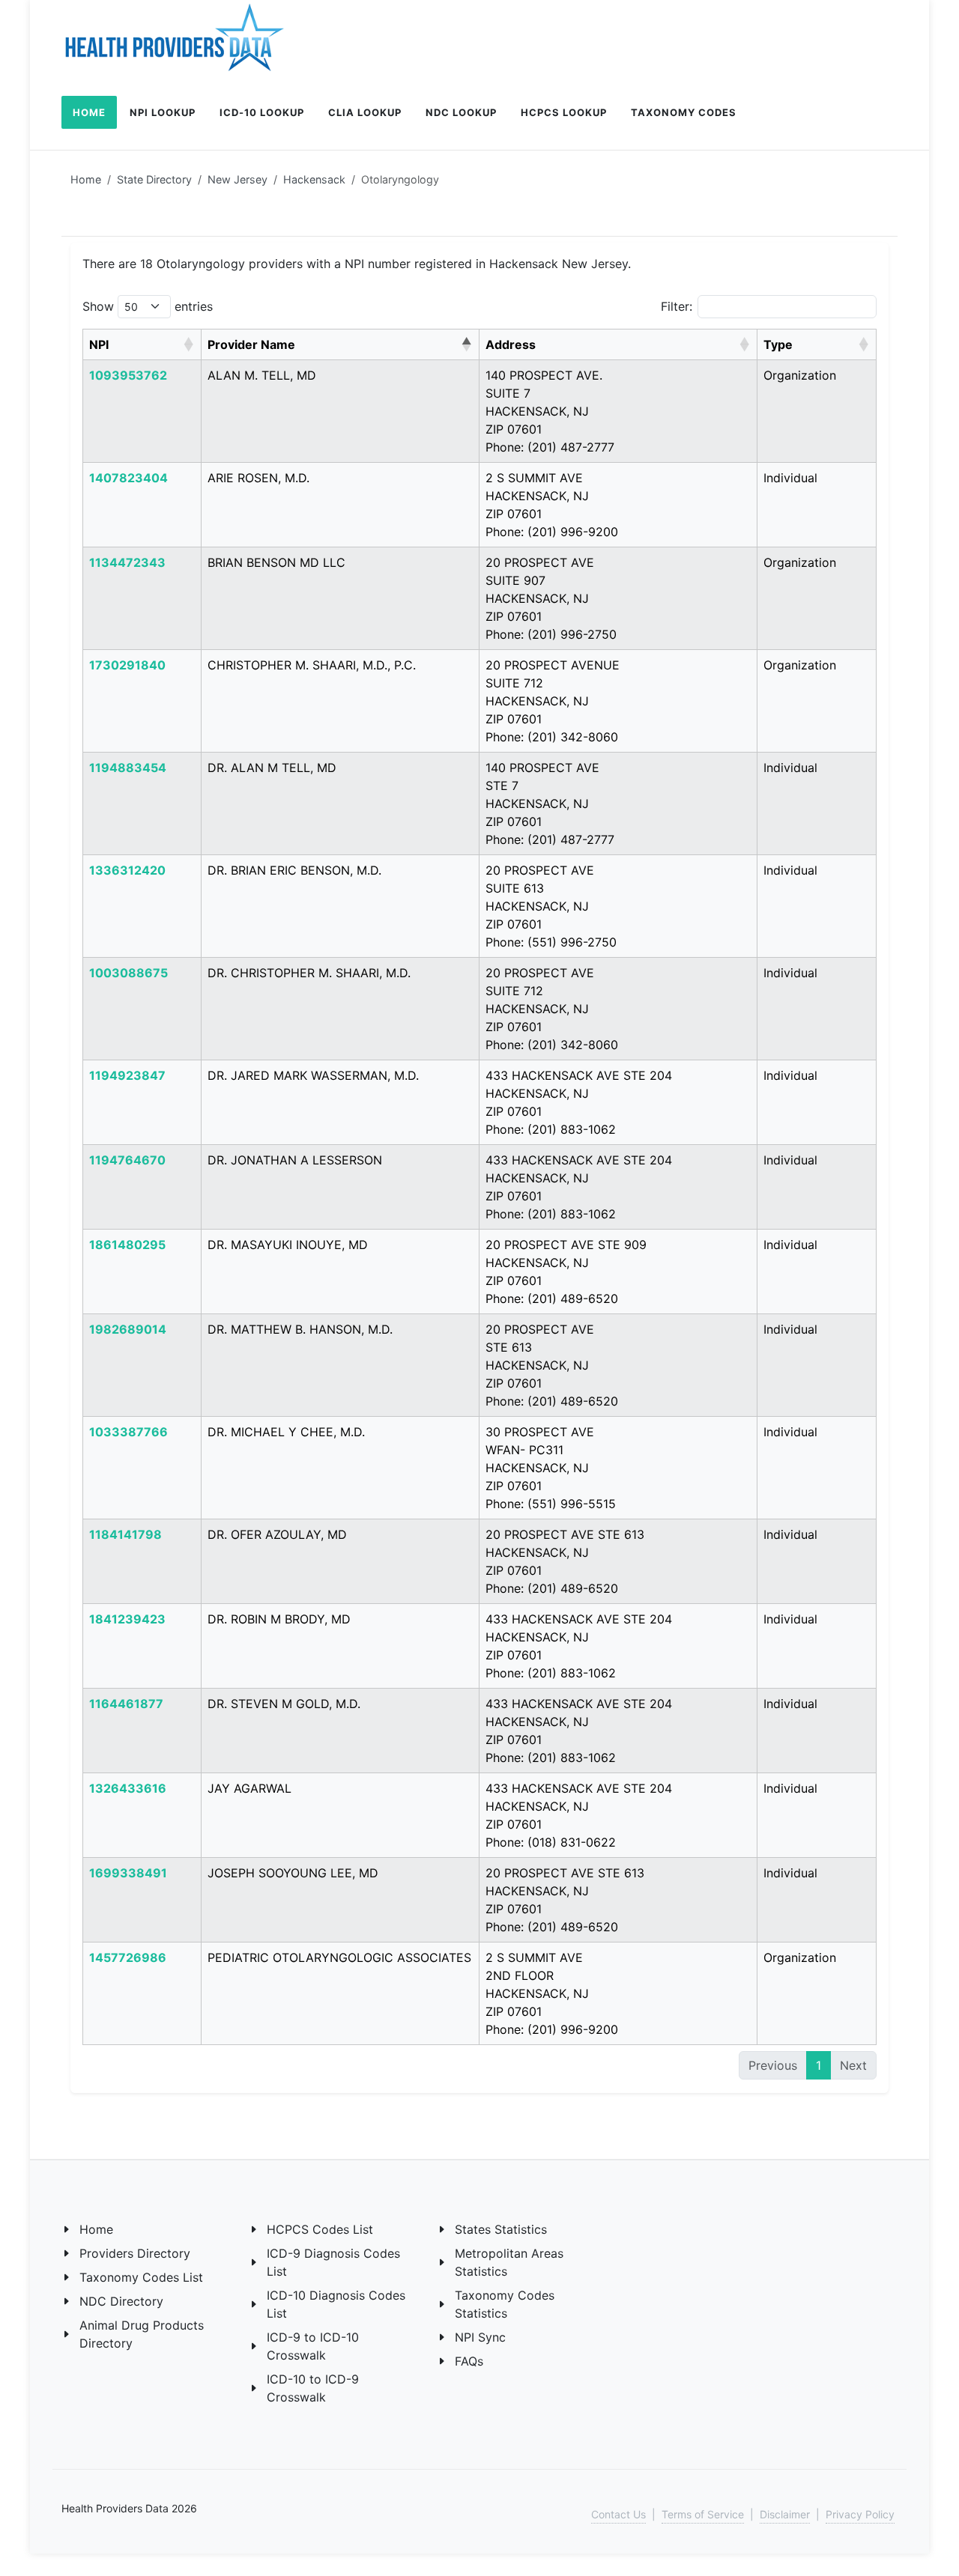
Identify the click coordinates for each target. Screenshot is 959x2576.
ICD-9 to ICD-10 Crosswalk (313, 2346)
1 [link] (819, 2065)
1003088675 (128, 973)
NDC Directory (121, 2301)
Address (511, 344)
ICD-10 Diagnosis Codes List (336, 2304)
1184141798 (125, 1534)
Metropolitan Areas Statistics (509, 2262)
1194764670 (127, 1160)
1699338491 (128, 1873)
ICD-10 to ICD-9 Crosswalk (313, 2388)
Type (778, 344)
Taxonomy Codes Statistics (505, 2304)
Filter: (677, 306)
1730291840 (127, 665)
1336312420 (127, 870)
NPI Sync (480, 2337)
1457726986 (128, 1957)
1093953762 (128, 375)
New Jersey (238, 179)
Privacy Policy (860, 2514)
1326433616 (128, 1788)
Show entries (148, 306)
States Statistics (501, 2229)
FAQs (469, 2361)
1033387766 (128, 1432)
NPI (99, 344)
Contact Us (618, 2514)
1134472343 (127, 562)
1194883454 (128, 768)
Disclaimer (785, 2514)
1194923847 (127, 1075)
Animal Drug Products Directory (142, 2334)
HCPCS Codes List (320, 2229)
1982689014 (128, 1329)
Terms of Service (703, 2514)
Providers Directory (135, 2253)
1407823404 (128, 478)
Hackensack (314, 179)
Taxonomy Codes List (141, 2277)
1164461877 (126, 1704)
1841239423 (127, 1619)
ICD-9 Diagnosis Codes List (333, 2262)
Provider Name (251, 344)
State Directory (154, 179)
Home (86, 179)
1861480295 (127, 1245)
